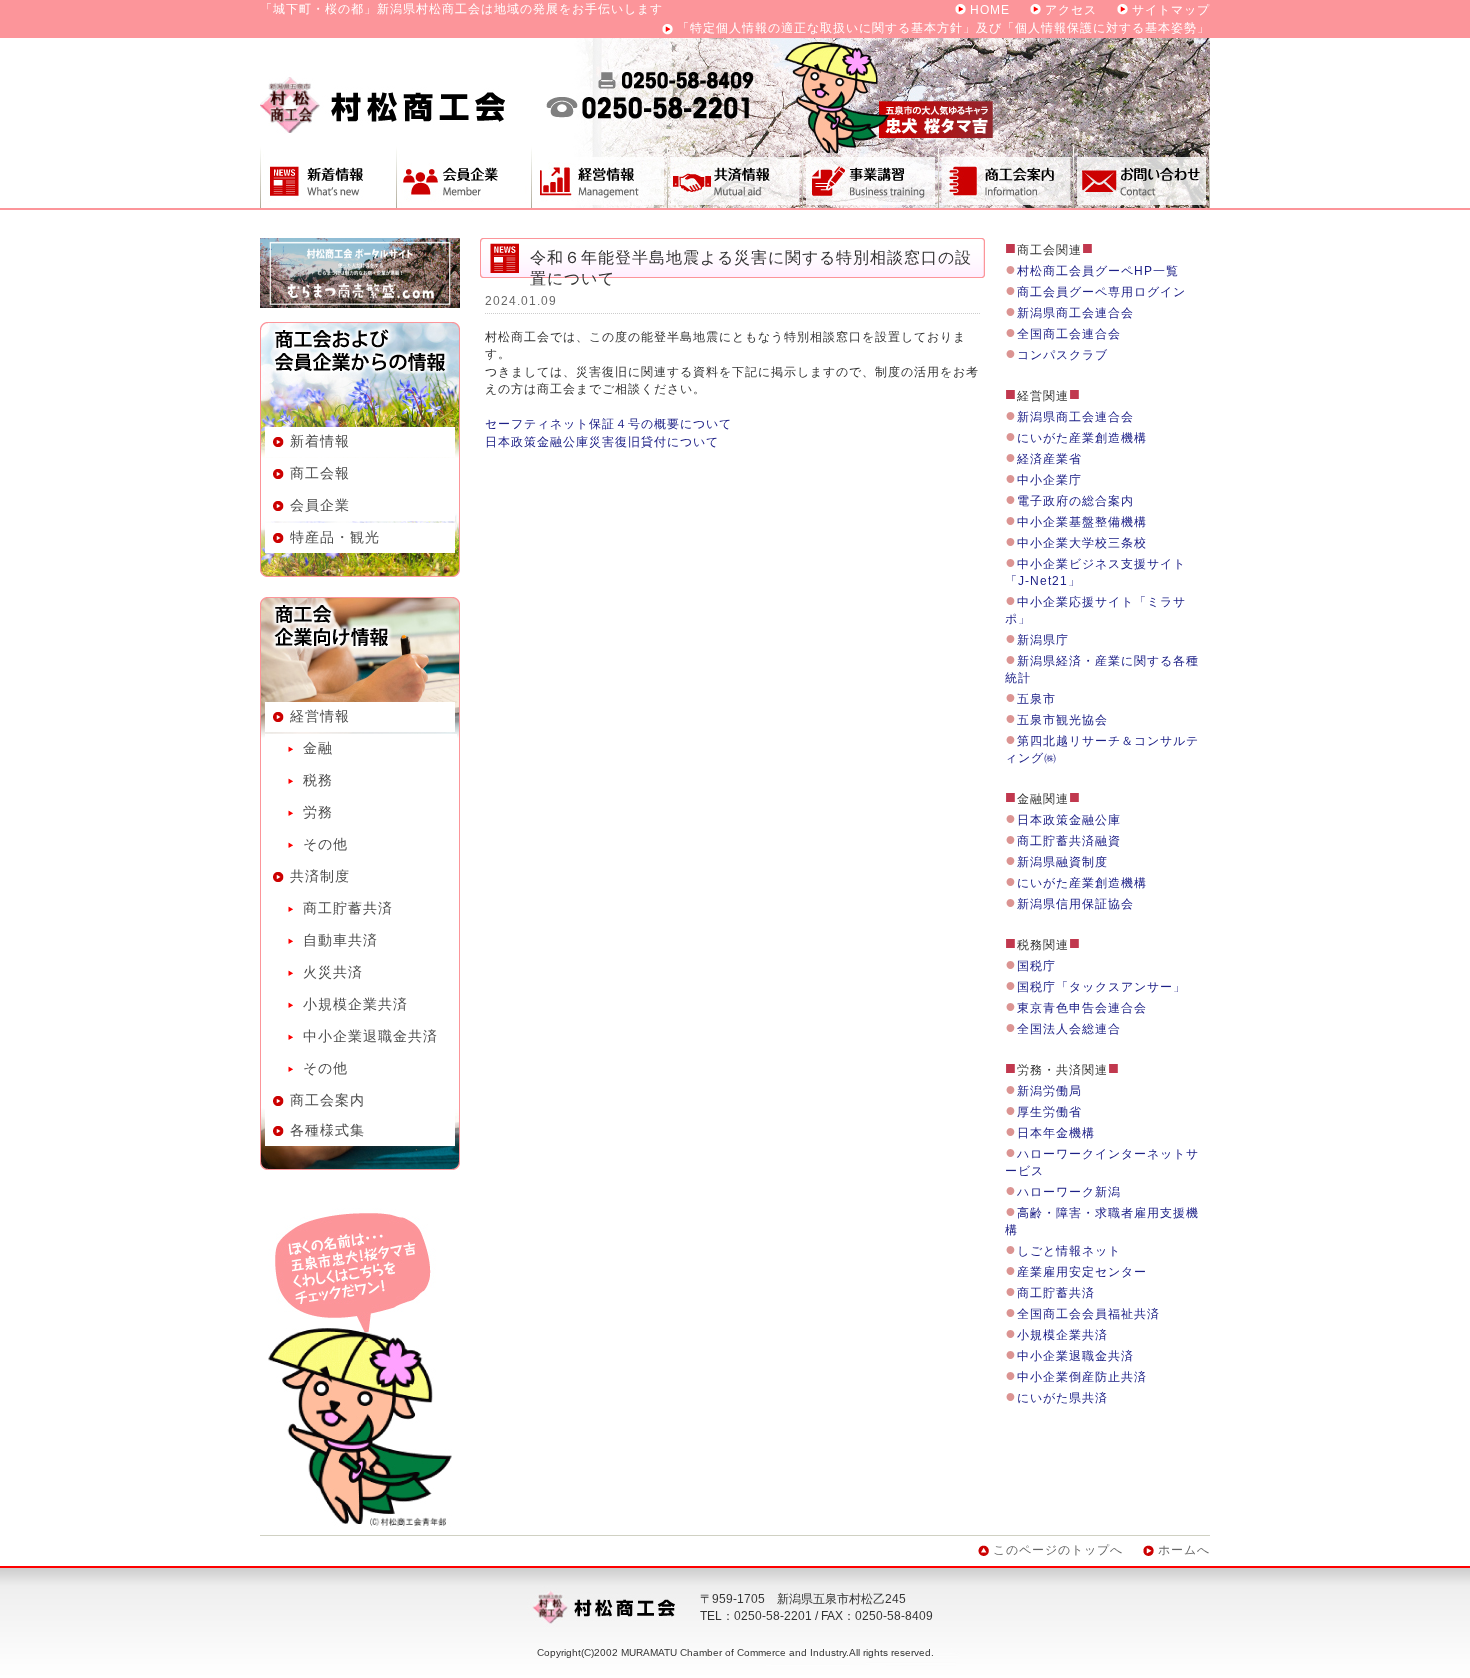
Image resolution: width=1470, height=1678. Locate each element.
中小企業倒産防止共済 (1082, 1377)
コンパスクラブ (1062, 355)
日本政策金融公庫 (1069, 820)
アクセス (1071, 10)
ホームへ (1184, 1550)
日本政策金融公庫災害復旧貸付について (602, 442)
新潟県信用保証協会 (1075, 904)
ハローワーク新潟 (1069, 1192)
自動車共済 (340, 940)
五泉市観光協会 (1062, 720)
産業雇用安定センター (1082, 1272)
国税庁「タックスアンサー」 (1101, 987)
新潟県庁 (1043, 640)
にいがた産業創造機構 (1082, 438)
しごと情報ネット (1069, 1251)
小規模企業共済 (355, 1004)
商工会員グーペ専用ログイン (1101, 292)
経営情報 (599, 177)
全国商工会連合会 (1069, 334)
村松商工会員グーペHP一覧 (1098, 271)
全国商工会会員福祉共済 (1088, 1314)
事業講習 (870, 177)
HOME (990, 10)
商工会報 (320, 473)
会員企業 (463, 177)
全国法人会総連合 (1069, 1029)
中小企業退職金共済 (370, 1036)
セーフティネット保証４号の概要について (608, 424)
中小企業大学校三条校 (1082, 543)
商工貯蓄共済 (348, 908)
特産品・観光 (335, 537)
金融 (318, 748)
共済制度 (734, 177)
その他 (325, 844)
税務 (318, 780)
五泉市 (1036, 699)
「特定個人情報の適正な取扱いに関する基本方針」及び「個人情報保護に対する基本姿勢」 (943, 28)
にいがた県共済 (1062, 1398)
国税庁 (1036, 966)
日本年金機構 (1056, 1133)
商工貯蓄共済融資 (1069, 841)
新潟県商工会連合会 (1075, 313)
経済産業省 (1049, 459)
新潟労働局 (1049, 1091)
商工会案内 (1006, 177)
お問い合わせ (1142, 177)
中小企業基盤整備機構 (1082, 522)
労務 (318, 812)
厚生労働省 (1049, 1112)
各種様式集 (327, 1130)
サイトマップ (1171, 10)
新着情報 (328, 177)
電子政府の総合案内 (1075, 501)
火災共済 (333, 972)
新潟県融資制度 (1062, 862)
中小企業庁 (1049, 480)
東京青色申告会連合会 (1082, 1008)
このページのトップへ (1058, 1550)
